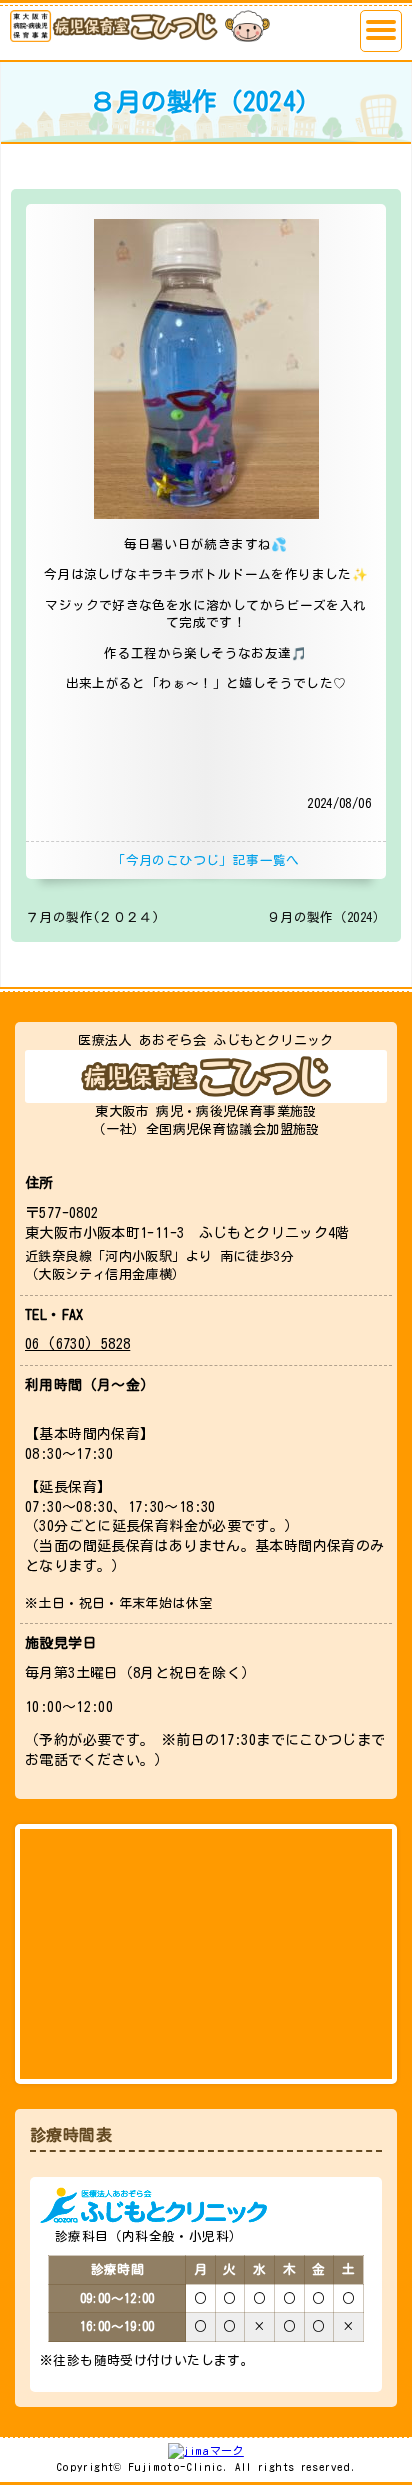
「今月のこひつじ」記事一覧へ (205, 860)
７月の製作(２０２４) (92, 917)
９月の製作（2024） (326, 917)
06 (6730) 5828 (77, 1344)
